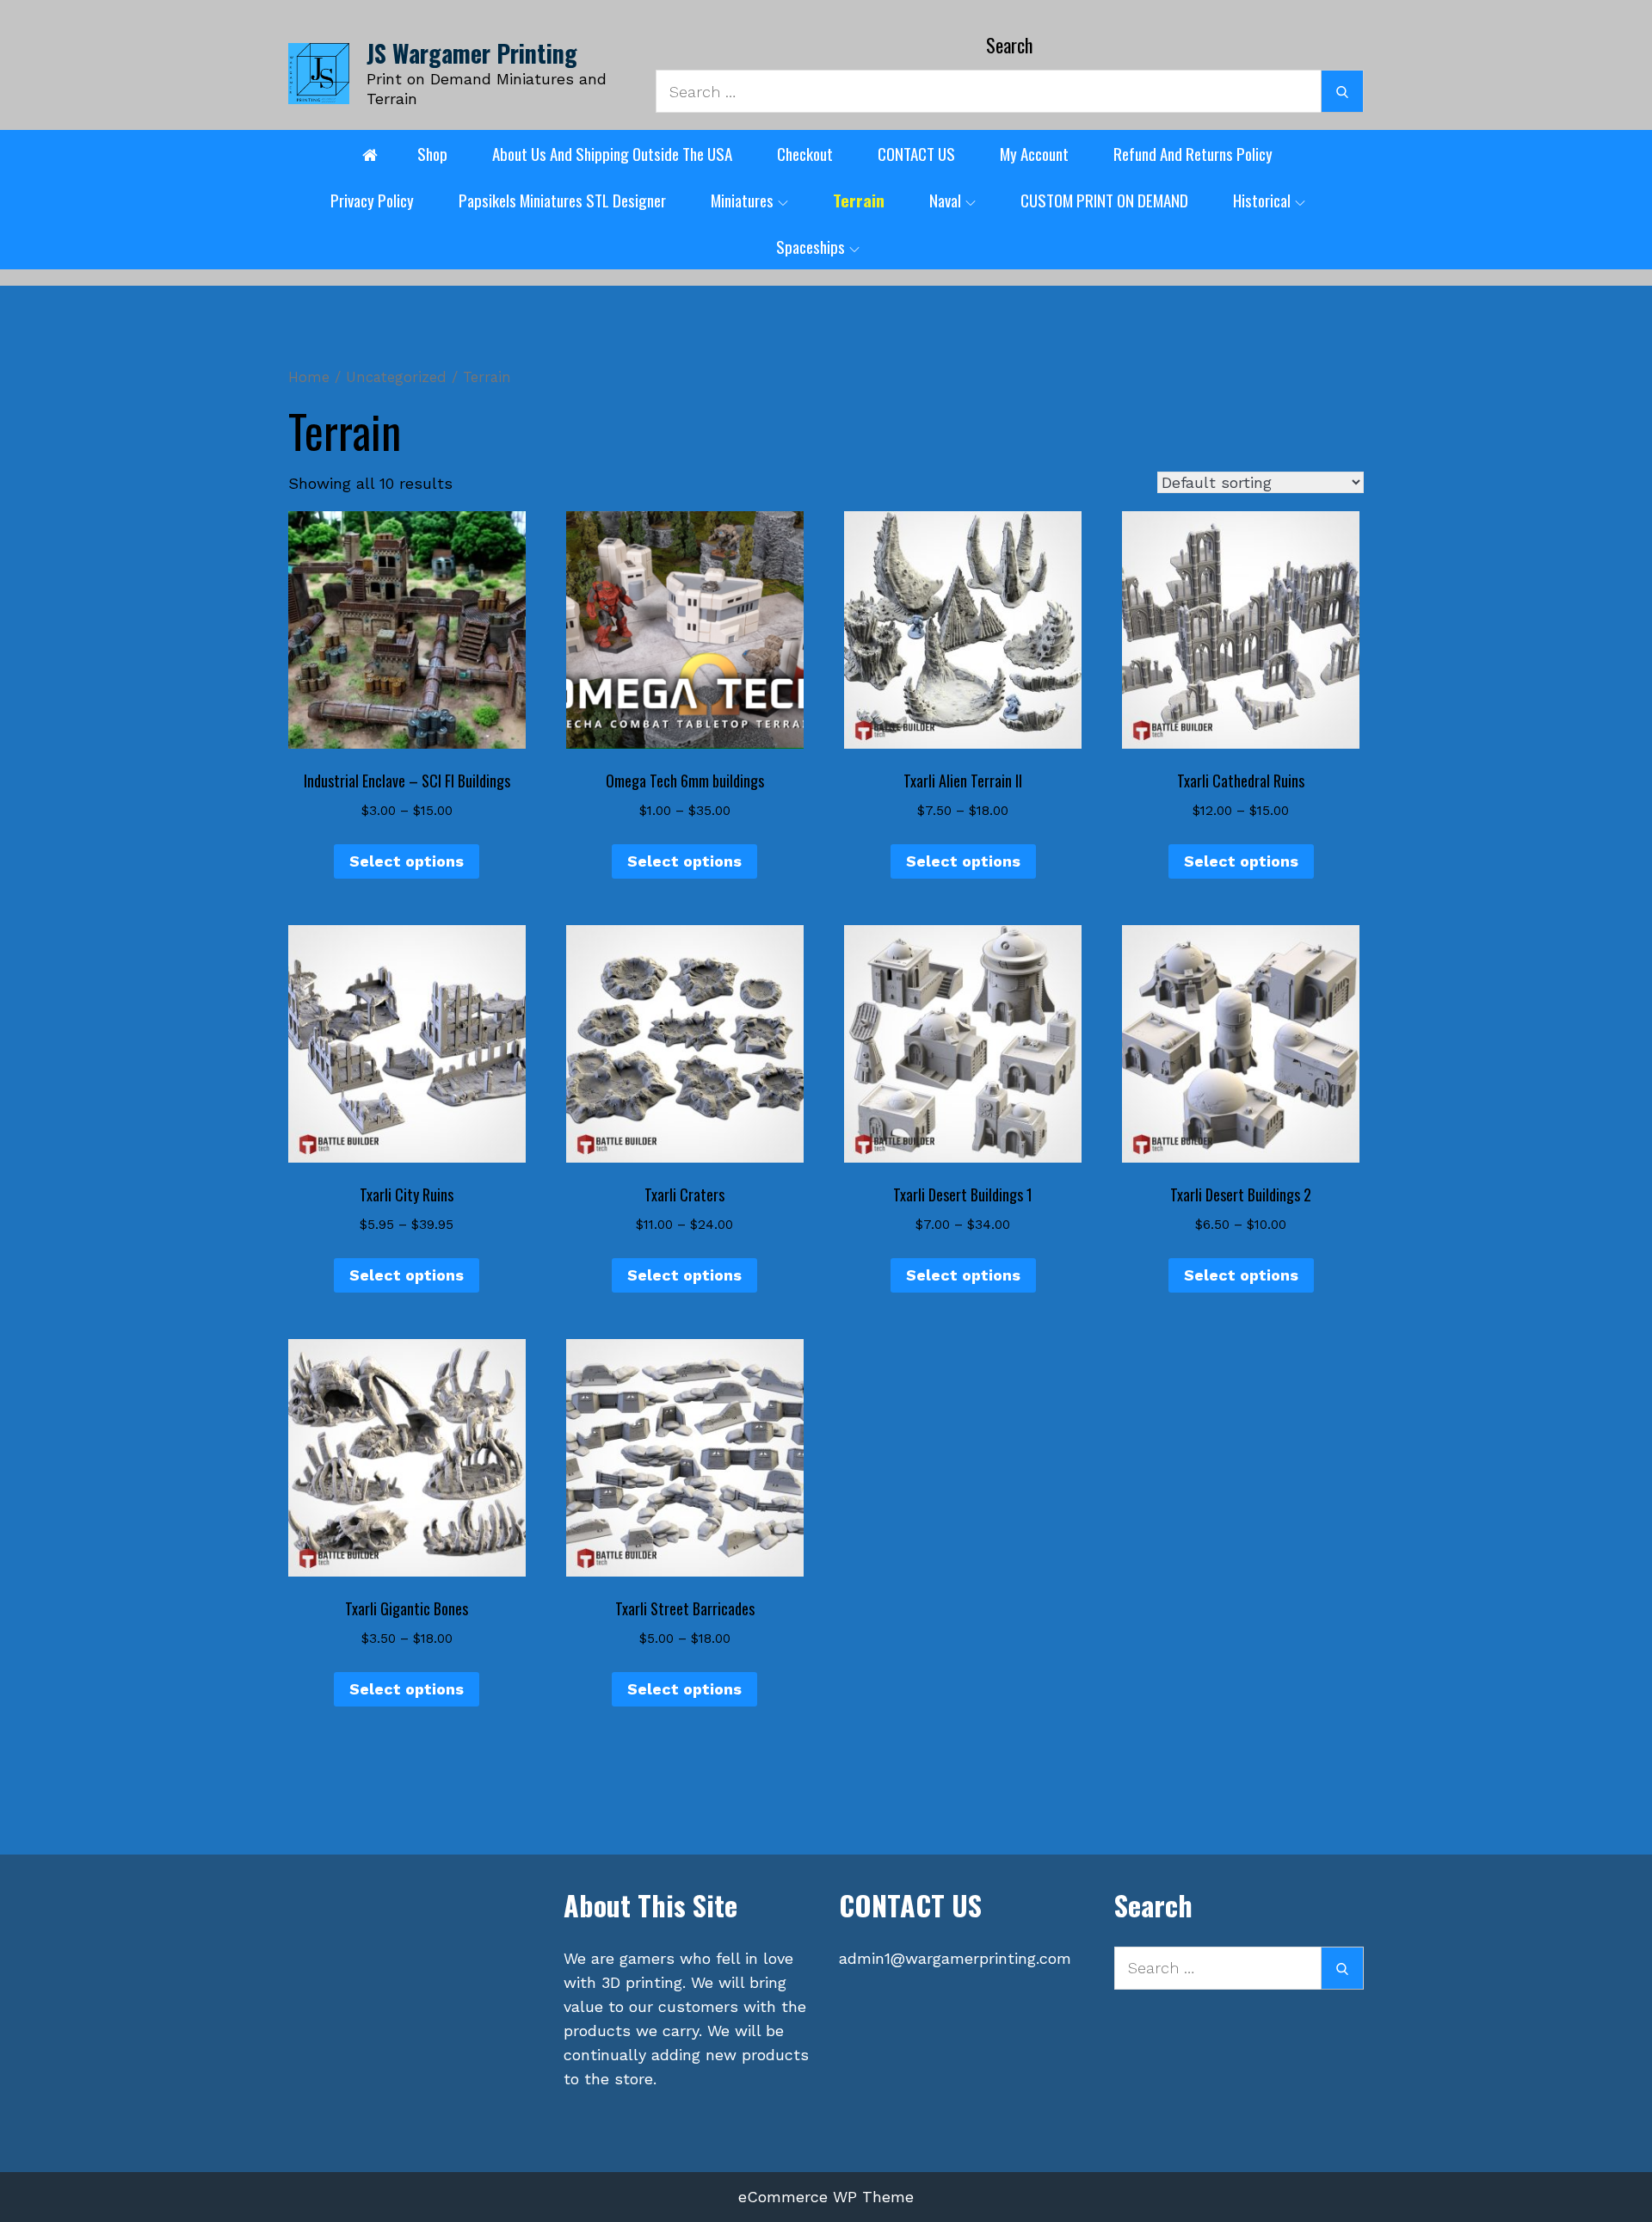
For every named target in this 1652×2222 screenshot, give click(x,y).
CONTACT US (916, 153)
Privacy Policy (372, 200)
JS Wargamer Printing (472, 53)
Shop (432, 153)
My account (1034, 153)
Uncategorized (396, 377)
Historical (1262, 200)
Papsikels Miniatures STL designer (562, 200)
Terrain (859, 200)
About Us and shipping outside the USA (612, 153)
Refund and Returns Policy (1193, 153)
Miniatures (742, 200)
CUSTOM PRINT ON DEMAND (1104, 200)
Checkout (805, 153)
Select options (407, 861)
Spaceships (811, 246)
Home (309, 377)
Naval (945, 200)
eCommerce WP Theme (826, 2197)
